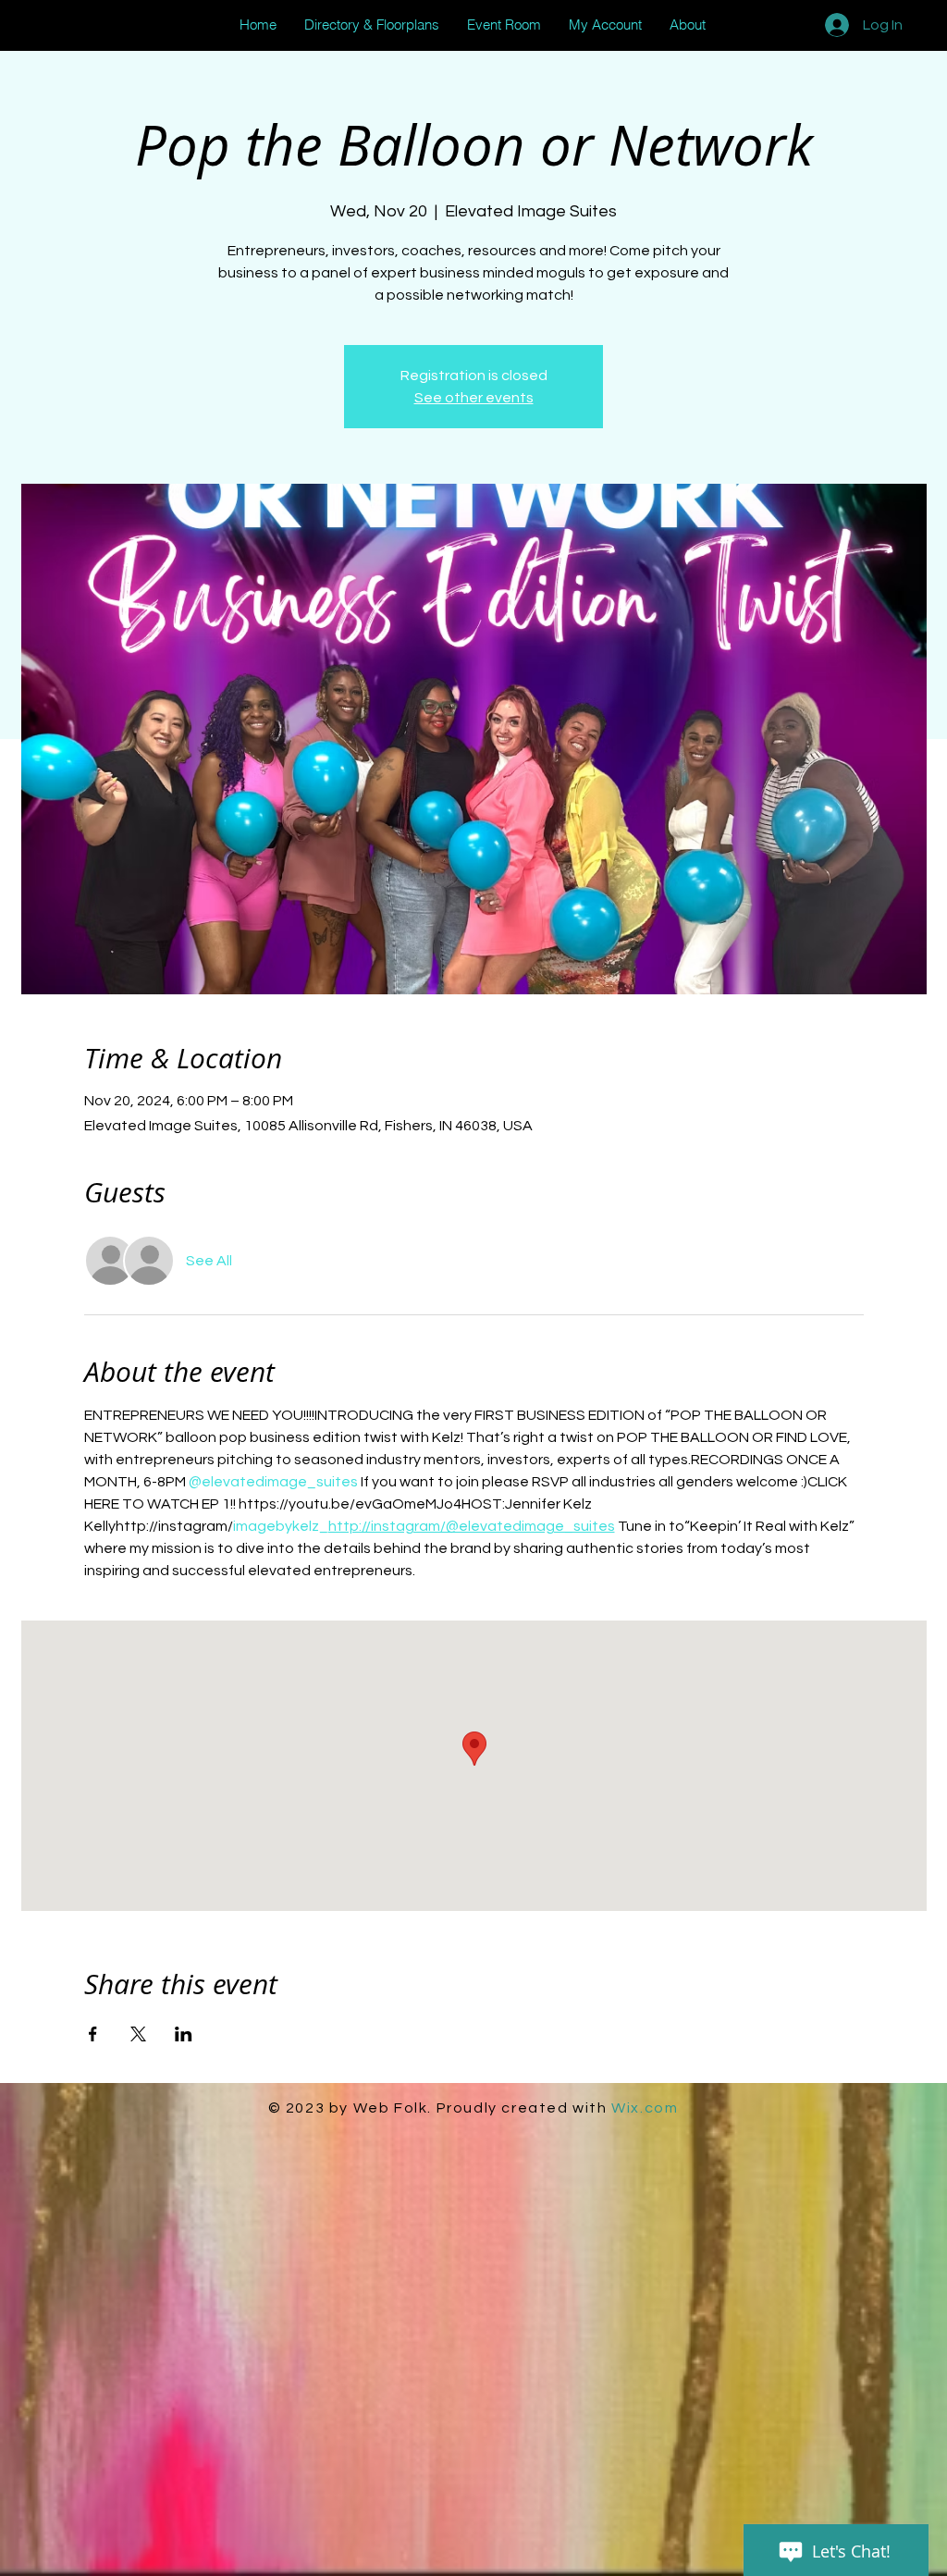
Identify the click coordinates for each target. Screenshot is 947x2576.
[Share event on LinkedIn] (184, 2034)
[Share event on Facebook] (93, 2034)
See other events (474, 398)
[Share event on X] (138, 2034)
